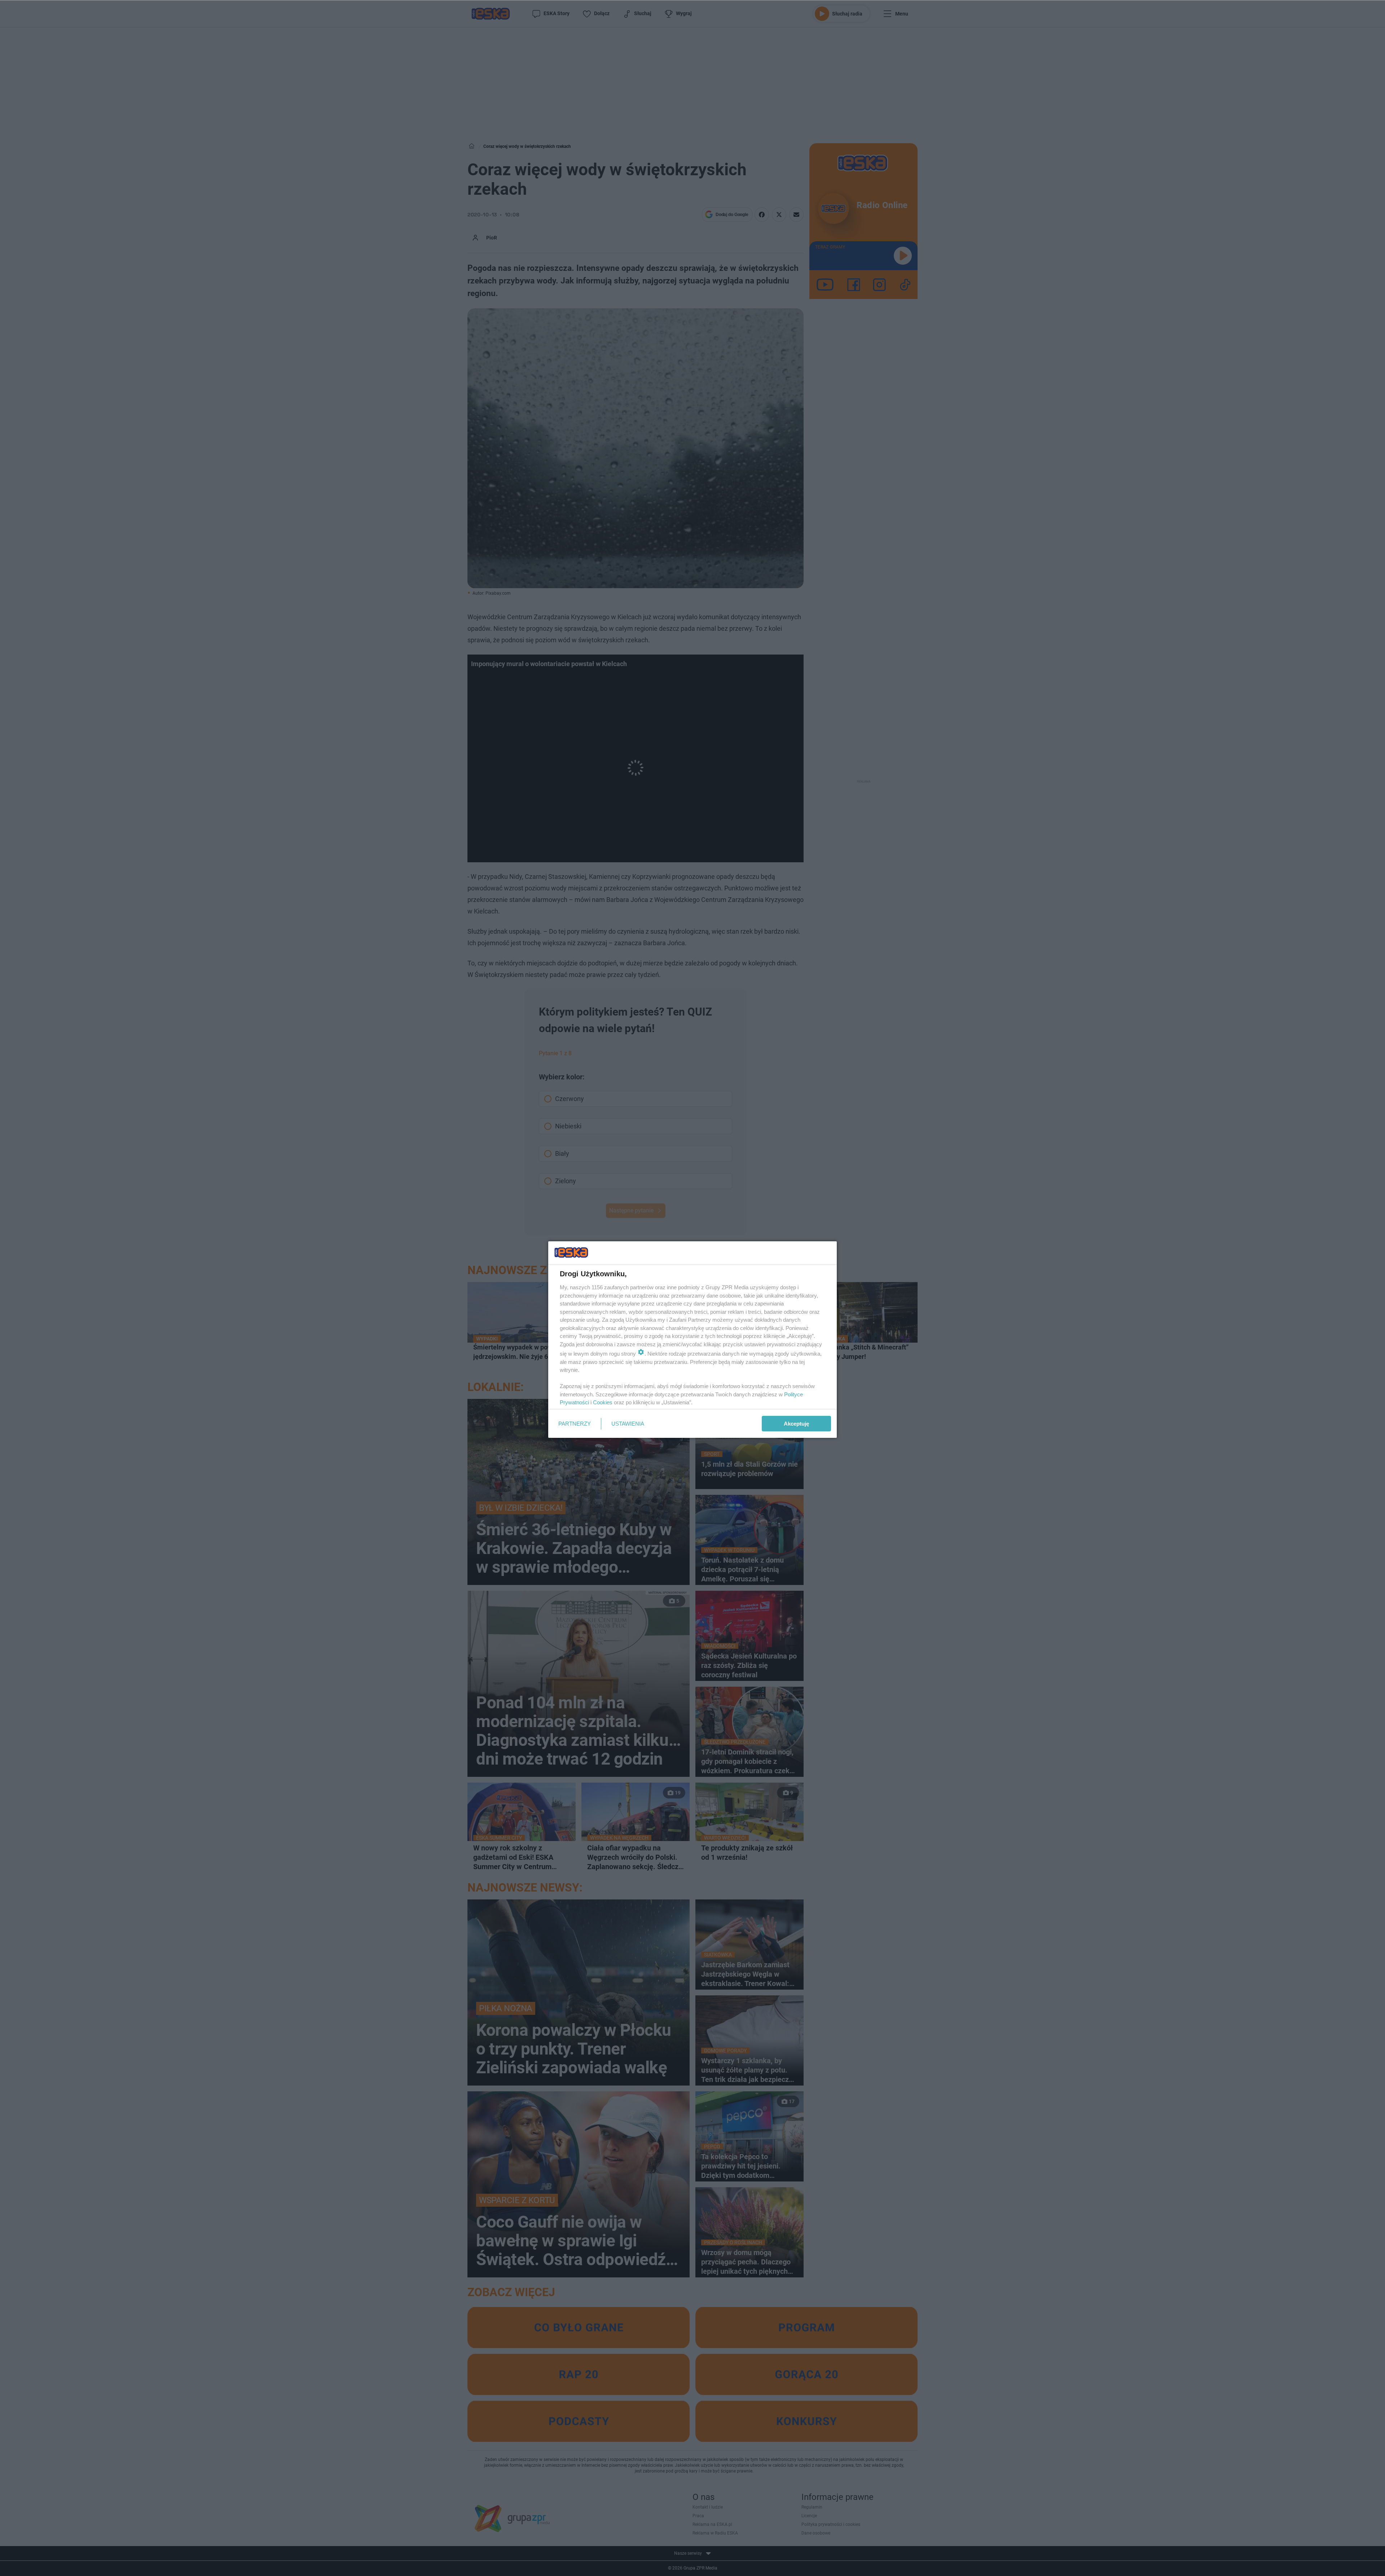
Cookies (603, 1402)
